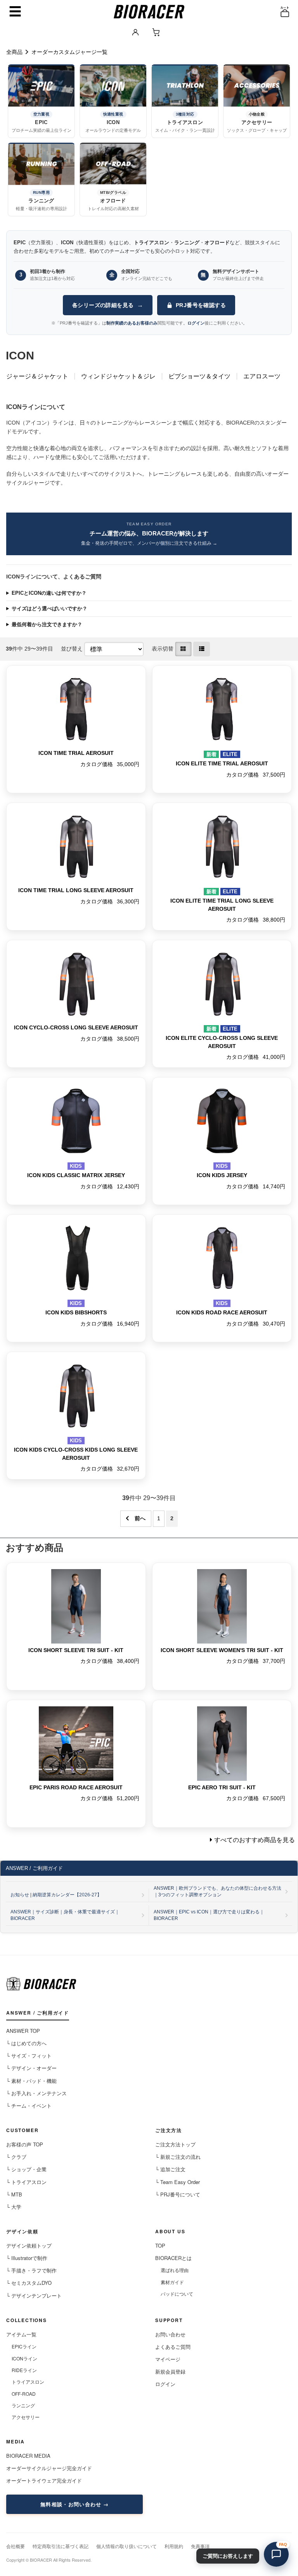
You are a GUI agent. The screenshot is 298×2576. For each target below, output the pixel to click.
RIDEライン (24, 2370)
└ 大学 (14, 2207)
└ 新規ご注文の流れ (178, 2157)
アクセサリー (26, 2417)
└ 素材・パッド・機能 (31, 2081)
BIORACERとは (173, 2258)
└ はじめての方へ (26, 2043)
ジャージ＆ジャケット (37, 376)
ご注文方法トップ (175, 2144)
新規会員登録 (170, 2371)
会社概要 (16, 2546)
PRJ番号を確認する (201, 305)
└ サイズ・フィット (29, 2055)
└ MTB (14, 2194)
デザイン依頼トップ (29, 2245)
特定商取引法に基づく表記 (61, 2546)
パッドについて (177, 2294)
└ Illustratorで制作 (27, 2258)
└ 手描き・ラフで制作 (31, 2270)
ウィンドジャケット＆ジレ (118, 376)
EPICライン (24, 2346)
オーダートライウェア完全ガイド (44, 2480)
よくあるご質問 (173, 2347)
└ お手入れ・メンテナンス (36, 2093)
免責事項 (200, 2546)
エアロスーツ (262, 376)
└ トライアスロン (26, 2182)
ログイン (165, 2384)
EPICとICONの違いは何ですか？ (49, 593)
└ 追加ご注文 (170, 2169)
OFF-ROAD (24, 2394)
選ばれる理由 (175, 2270)
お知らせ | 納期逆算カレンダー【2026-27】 (56, 1895)
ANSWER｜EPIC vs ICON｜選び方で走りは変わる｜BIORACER (209, 1915)
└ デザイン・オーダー (31, 2068)
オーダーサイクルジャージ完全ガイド (49, 2468)
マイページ (168, 2359)
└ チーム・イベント (29, 2106)
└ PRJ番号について (178, 2194)
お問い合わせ (170, 2334)
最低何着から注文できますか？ (47, 624)
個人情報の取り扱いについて (126, 2546)
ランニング (23, 2405)
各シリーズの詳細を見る (108, 305)
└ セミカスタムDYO (29, 2283)
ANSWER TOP (23, 2031)
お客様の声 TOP (25, 2144)
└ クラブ (16, 2157)
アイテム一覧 (21, 2334)
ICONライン (24, 2358)
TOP (160, 2245)
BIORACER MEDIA (28, 2456)
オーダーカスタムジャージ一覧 (69, 52)
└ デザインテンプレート (34, 2295)
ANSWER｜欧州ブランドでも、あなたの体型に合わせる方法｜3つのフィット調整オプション (217, 1891)
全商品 (14, 52)
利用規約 (174, 2546)
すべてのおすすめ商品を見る (255, 1840)
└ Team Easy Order (178, 2182)
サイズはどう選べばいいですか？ (49, 609)
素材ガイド (172, 2282)
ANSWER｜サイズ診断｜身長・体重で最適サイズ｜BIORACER (65, 1915)
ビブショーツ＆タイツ (199, 376)
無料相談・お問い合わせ (71, 2504)
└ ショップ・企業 (26, 2169)
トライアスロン (28, 2382)
